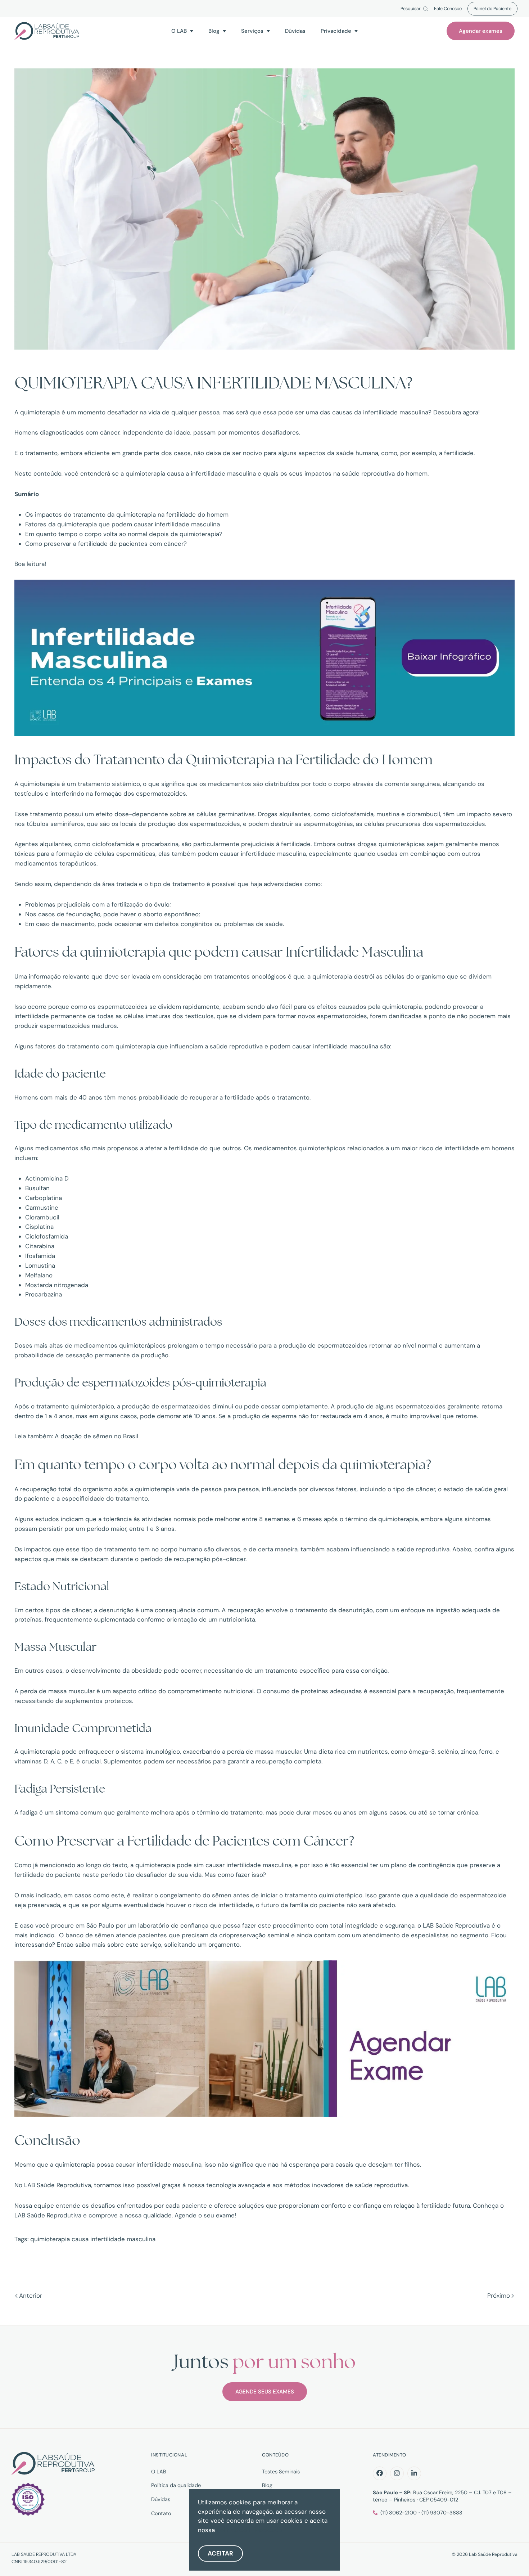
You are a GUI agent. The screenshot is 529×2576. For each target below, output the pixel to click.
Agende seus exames (265, 2392)
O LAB (159, 2472)
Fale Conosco (448, 9)
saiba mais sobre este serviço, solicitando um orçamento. (158, 1945)
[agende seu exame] (264, 2038)
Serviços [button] (252, 31)
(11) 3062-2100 (399, 2513)
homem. (417, 473)
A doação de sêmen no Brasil (96, 1436)
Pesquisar (411, 9)
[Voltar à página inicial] (47, 31)
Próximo (499, 2296)
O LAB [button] (179, 31)
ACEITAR (220, 2553)
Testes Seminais (281, 2472)
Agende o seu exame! (205, 2215)
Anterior (31, 2296)
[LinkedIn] (414, 2473)
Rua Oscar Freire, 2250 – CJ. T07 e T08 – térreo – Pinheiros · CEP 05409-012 (442, 2496)
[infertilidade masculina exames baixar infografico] (264, 657)
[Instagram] (397, 2473)
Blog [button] (214, 31)
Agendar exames (481, 31)
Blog (267, 2485)
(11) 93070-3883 (442, 2513)
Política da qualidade (176, 2485)
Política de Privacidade (249, 2530)
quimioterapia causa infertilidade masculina (93, 2239)
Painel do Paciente (492, 9)
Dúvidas (295, 31)
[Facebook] (380, 2473)
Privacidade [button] (336, 31)
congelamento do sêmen (196, 1895)
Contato (161, 2513)
